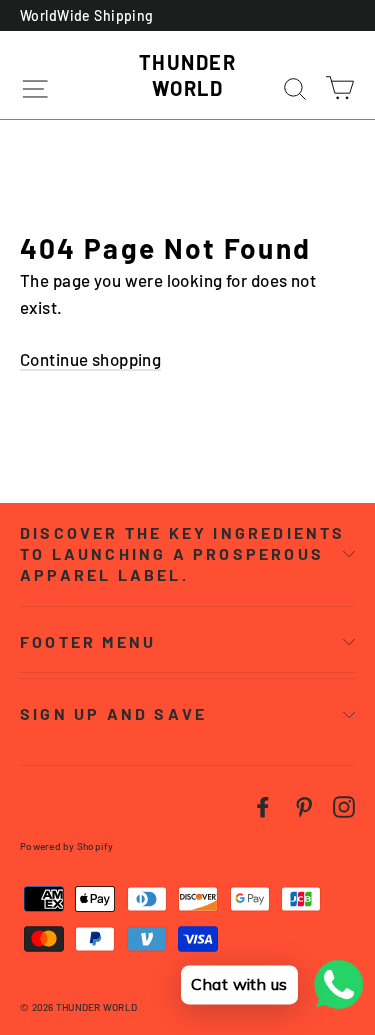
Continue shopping (90, 359)
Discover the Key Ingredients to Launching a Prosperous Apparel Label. (183, 553)
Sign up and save (113, 713)
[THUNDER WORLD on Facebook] (263, 804)
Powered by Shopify (67, 846)
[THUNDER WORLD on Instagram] (344, 804)
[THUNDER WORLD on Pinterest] (304, 804)
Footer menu (88, 641)
